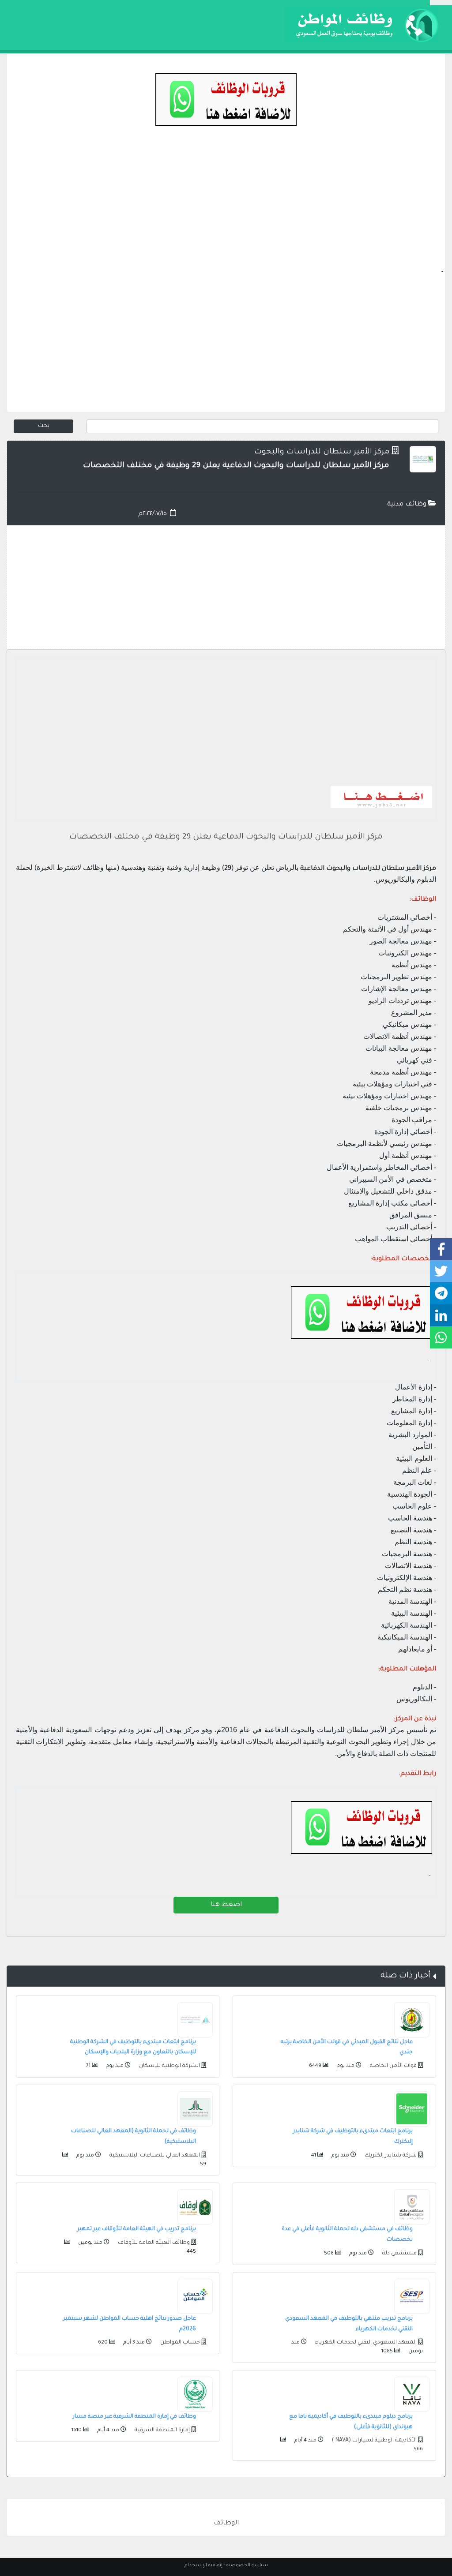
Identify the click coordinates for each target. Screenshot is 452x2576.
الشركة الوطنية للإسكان (169, 2066)
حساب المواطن (179, 2343)
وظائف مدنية (408, 505)
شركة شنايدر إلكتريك (390, 2156)
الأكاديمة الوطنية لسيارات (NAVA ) (374, 2441)
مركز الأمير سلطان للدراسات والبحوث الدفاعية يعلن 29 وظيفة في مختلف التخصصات (226, 837)
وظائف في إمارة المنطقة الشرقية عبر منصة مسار (134, 2417)
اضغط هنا (226, 1905)
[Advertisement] (226, 206)
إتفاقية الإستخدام (203, 2565)
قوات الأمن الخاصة (393, 2066)
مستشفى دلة (399, 2254)
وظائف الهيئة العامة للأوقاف (153, 2243)
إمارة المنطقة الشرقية (162, 2430)
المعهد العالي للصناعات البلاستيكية (154, 2156)
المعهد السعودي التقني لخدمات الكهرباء (365, 2343)
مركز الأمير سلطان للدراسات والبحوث (322, 452)
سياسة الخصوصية (247, 2565)
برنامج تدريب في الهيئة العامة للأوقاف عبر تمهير (137, 2229)
